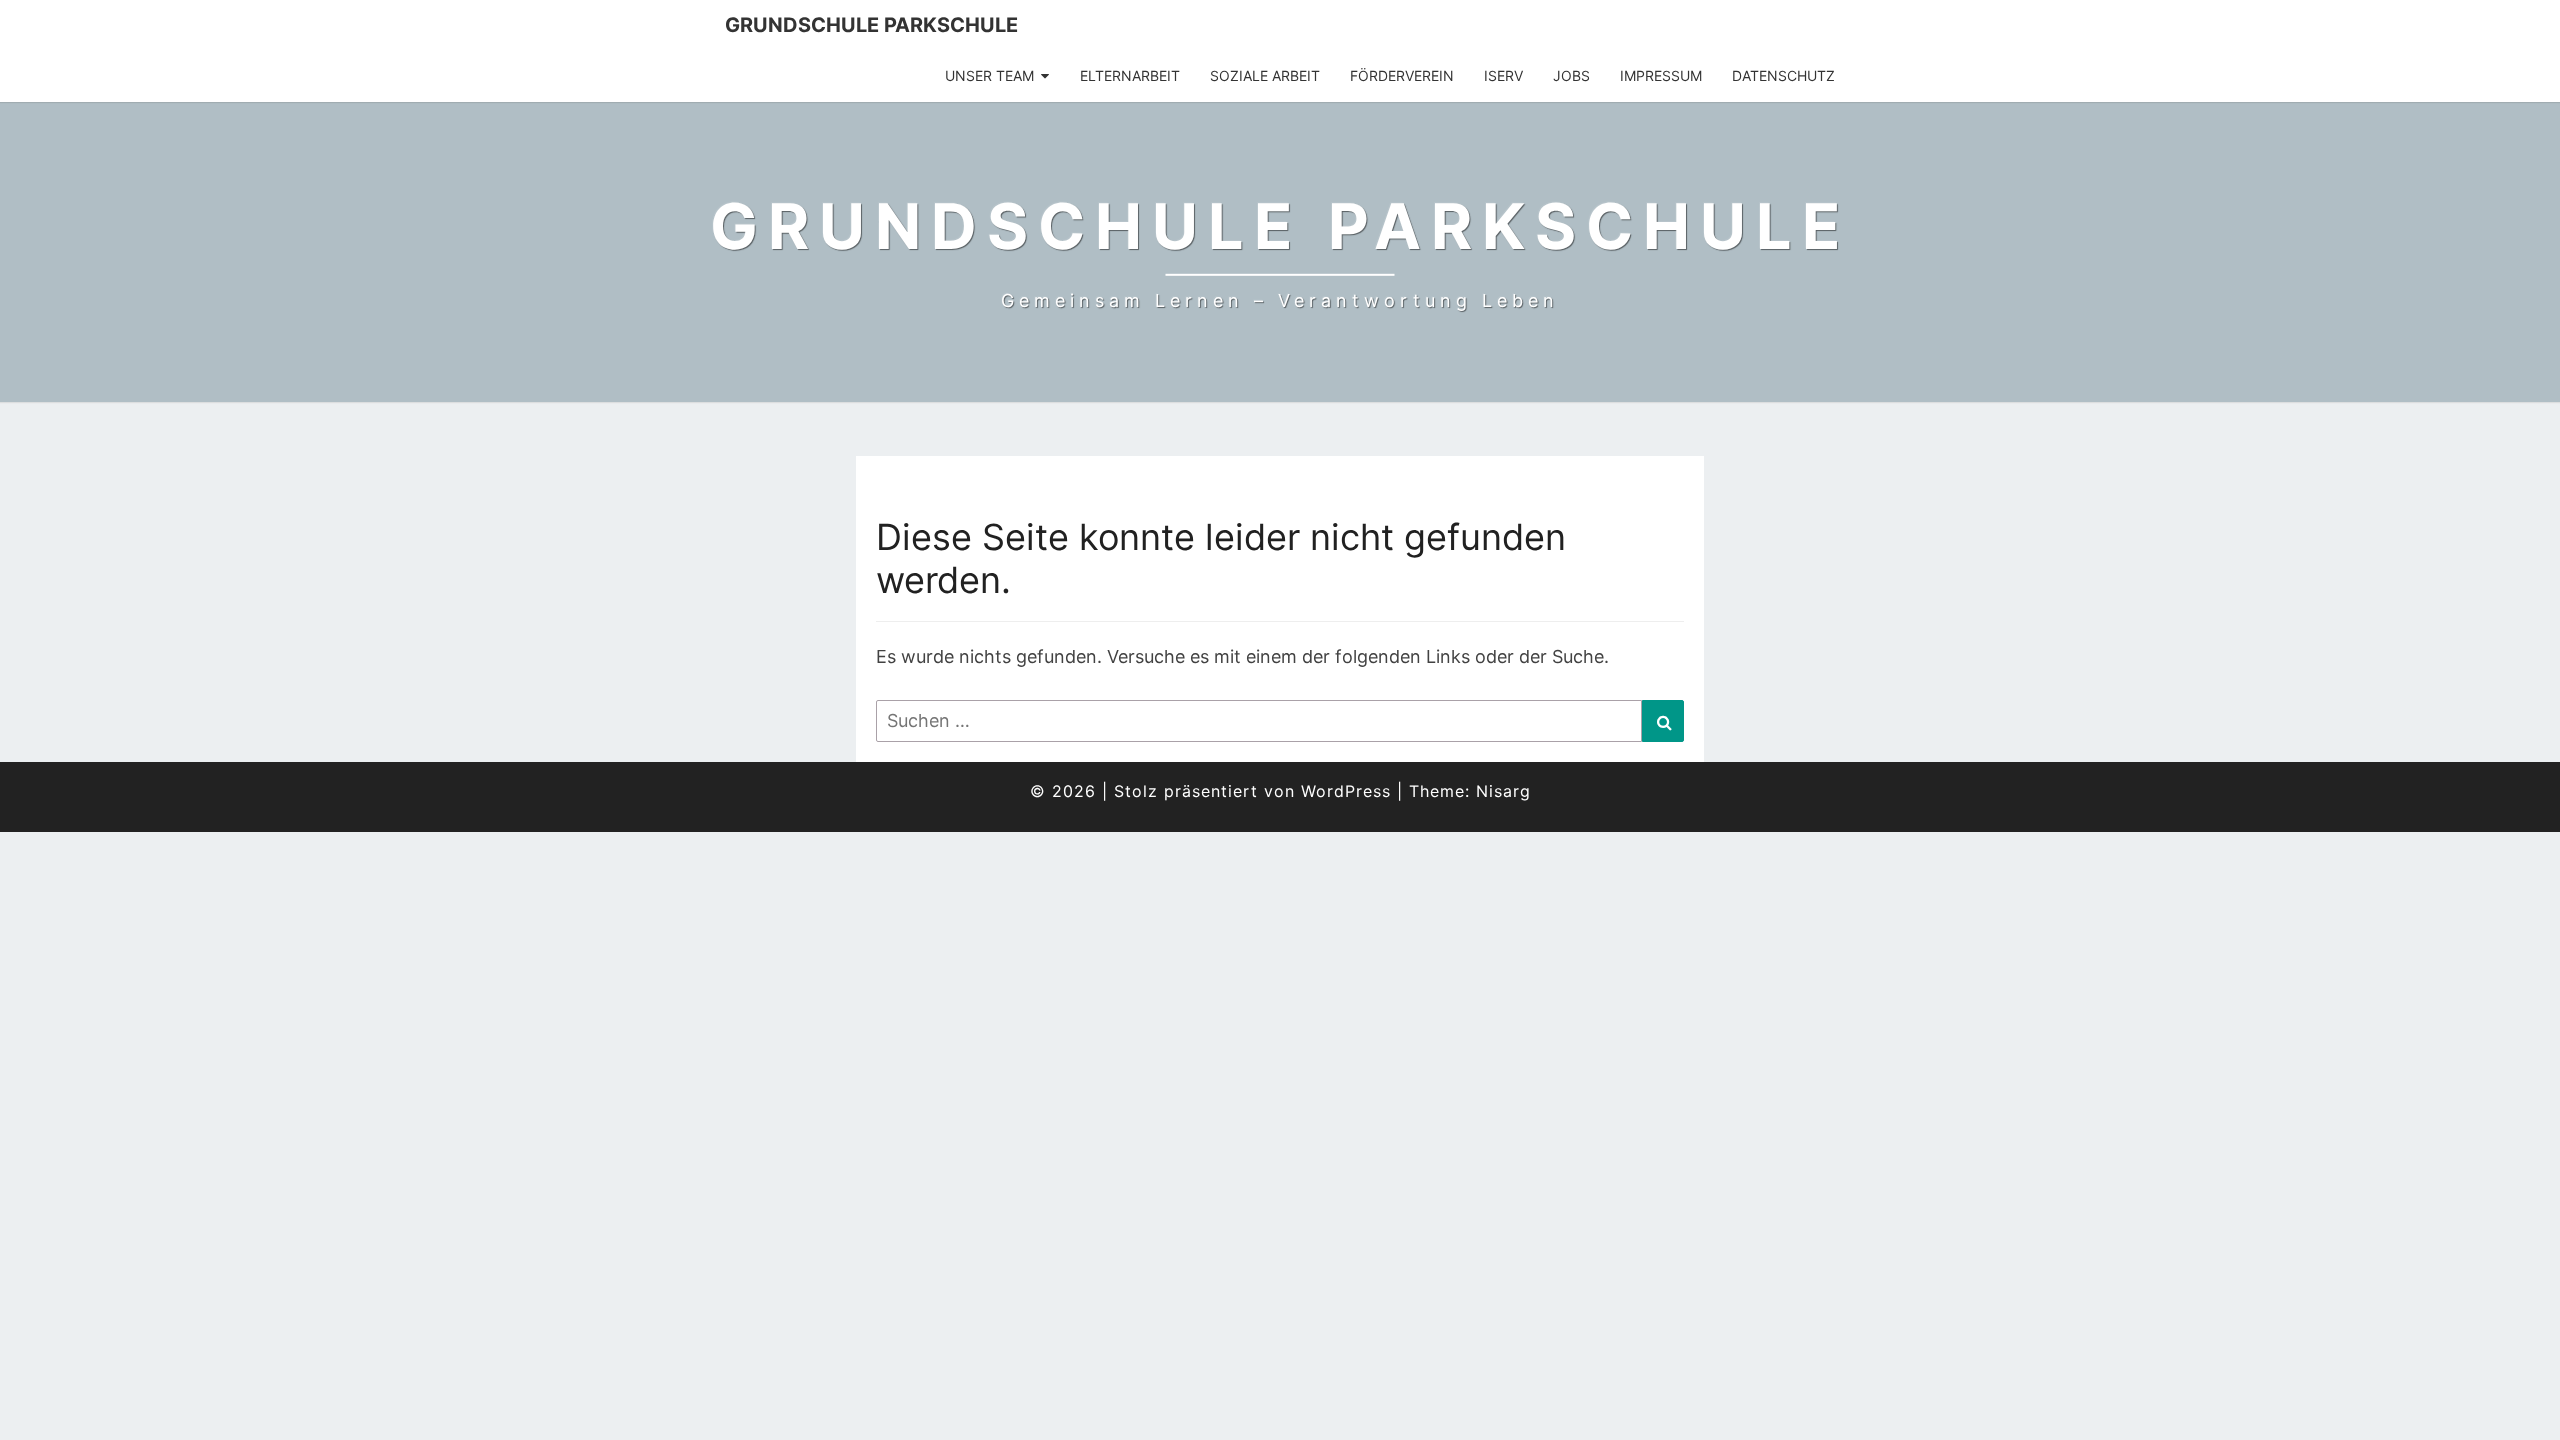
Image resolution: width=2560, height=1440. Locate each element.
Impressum (1661, 75)
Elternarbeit (1130, 75)
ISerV (1503, 75)
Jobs (1571, 75)
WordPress (1346, 791)
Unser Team (989, 75)
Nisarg (1503, 791)
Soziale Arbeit (1265, 75)
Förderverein (1402, 75)
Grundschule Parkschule (871, 25)
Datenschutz (1783, 75)
